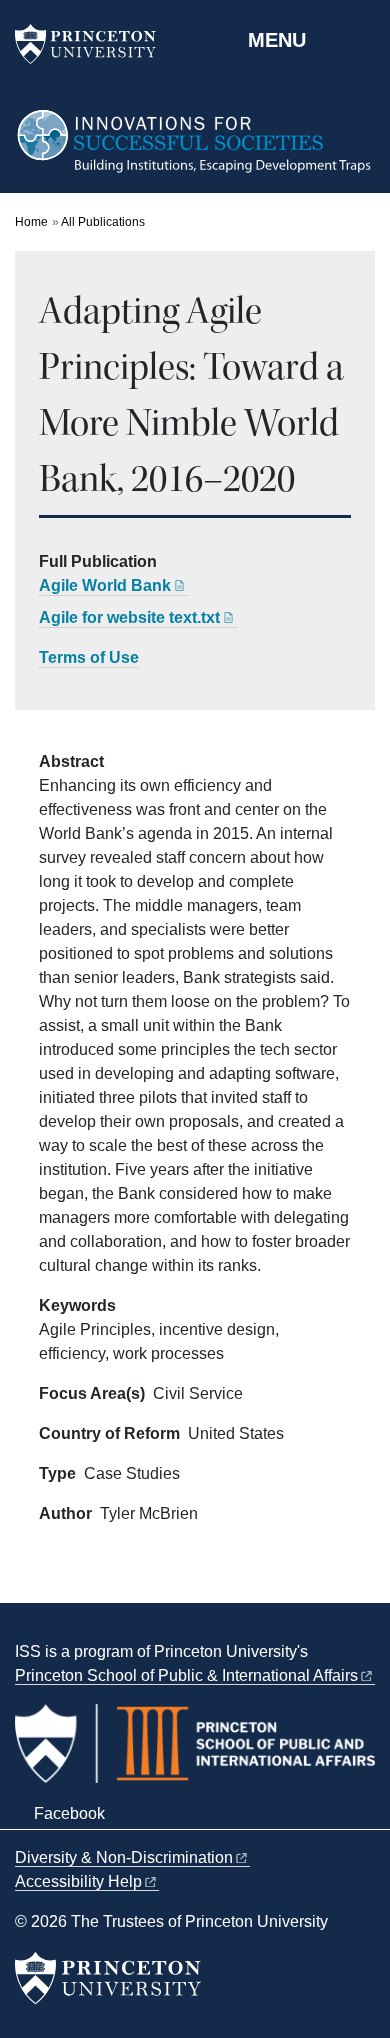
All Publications (103, 222)
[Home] (195, 150)
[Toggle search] (362, 39)
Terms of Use (89, 657)
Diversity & (124, 1857)
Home (31, 222)
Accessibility (78, 1881)
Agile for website (129, 617)
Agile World (105, 585)
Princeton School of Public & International (186, 1675)
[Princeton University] (95, 44)
